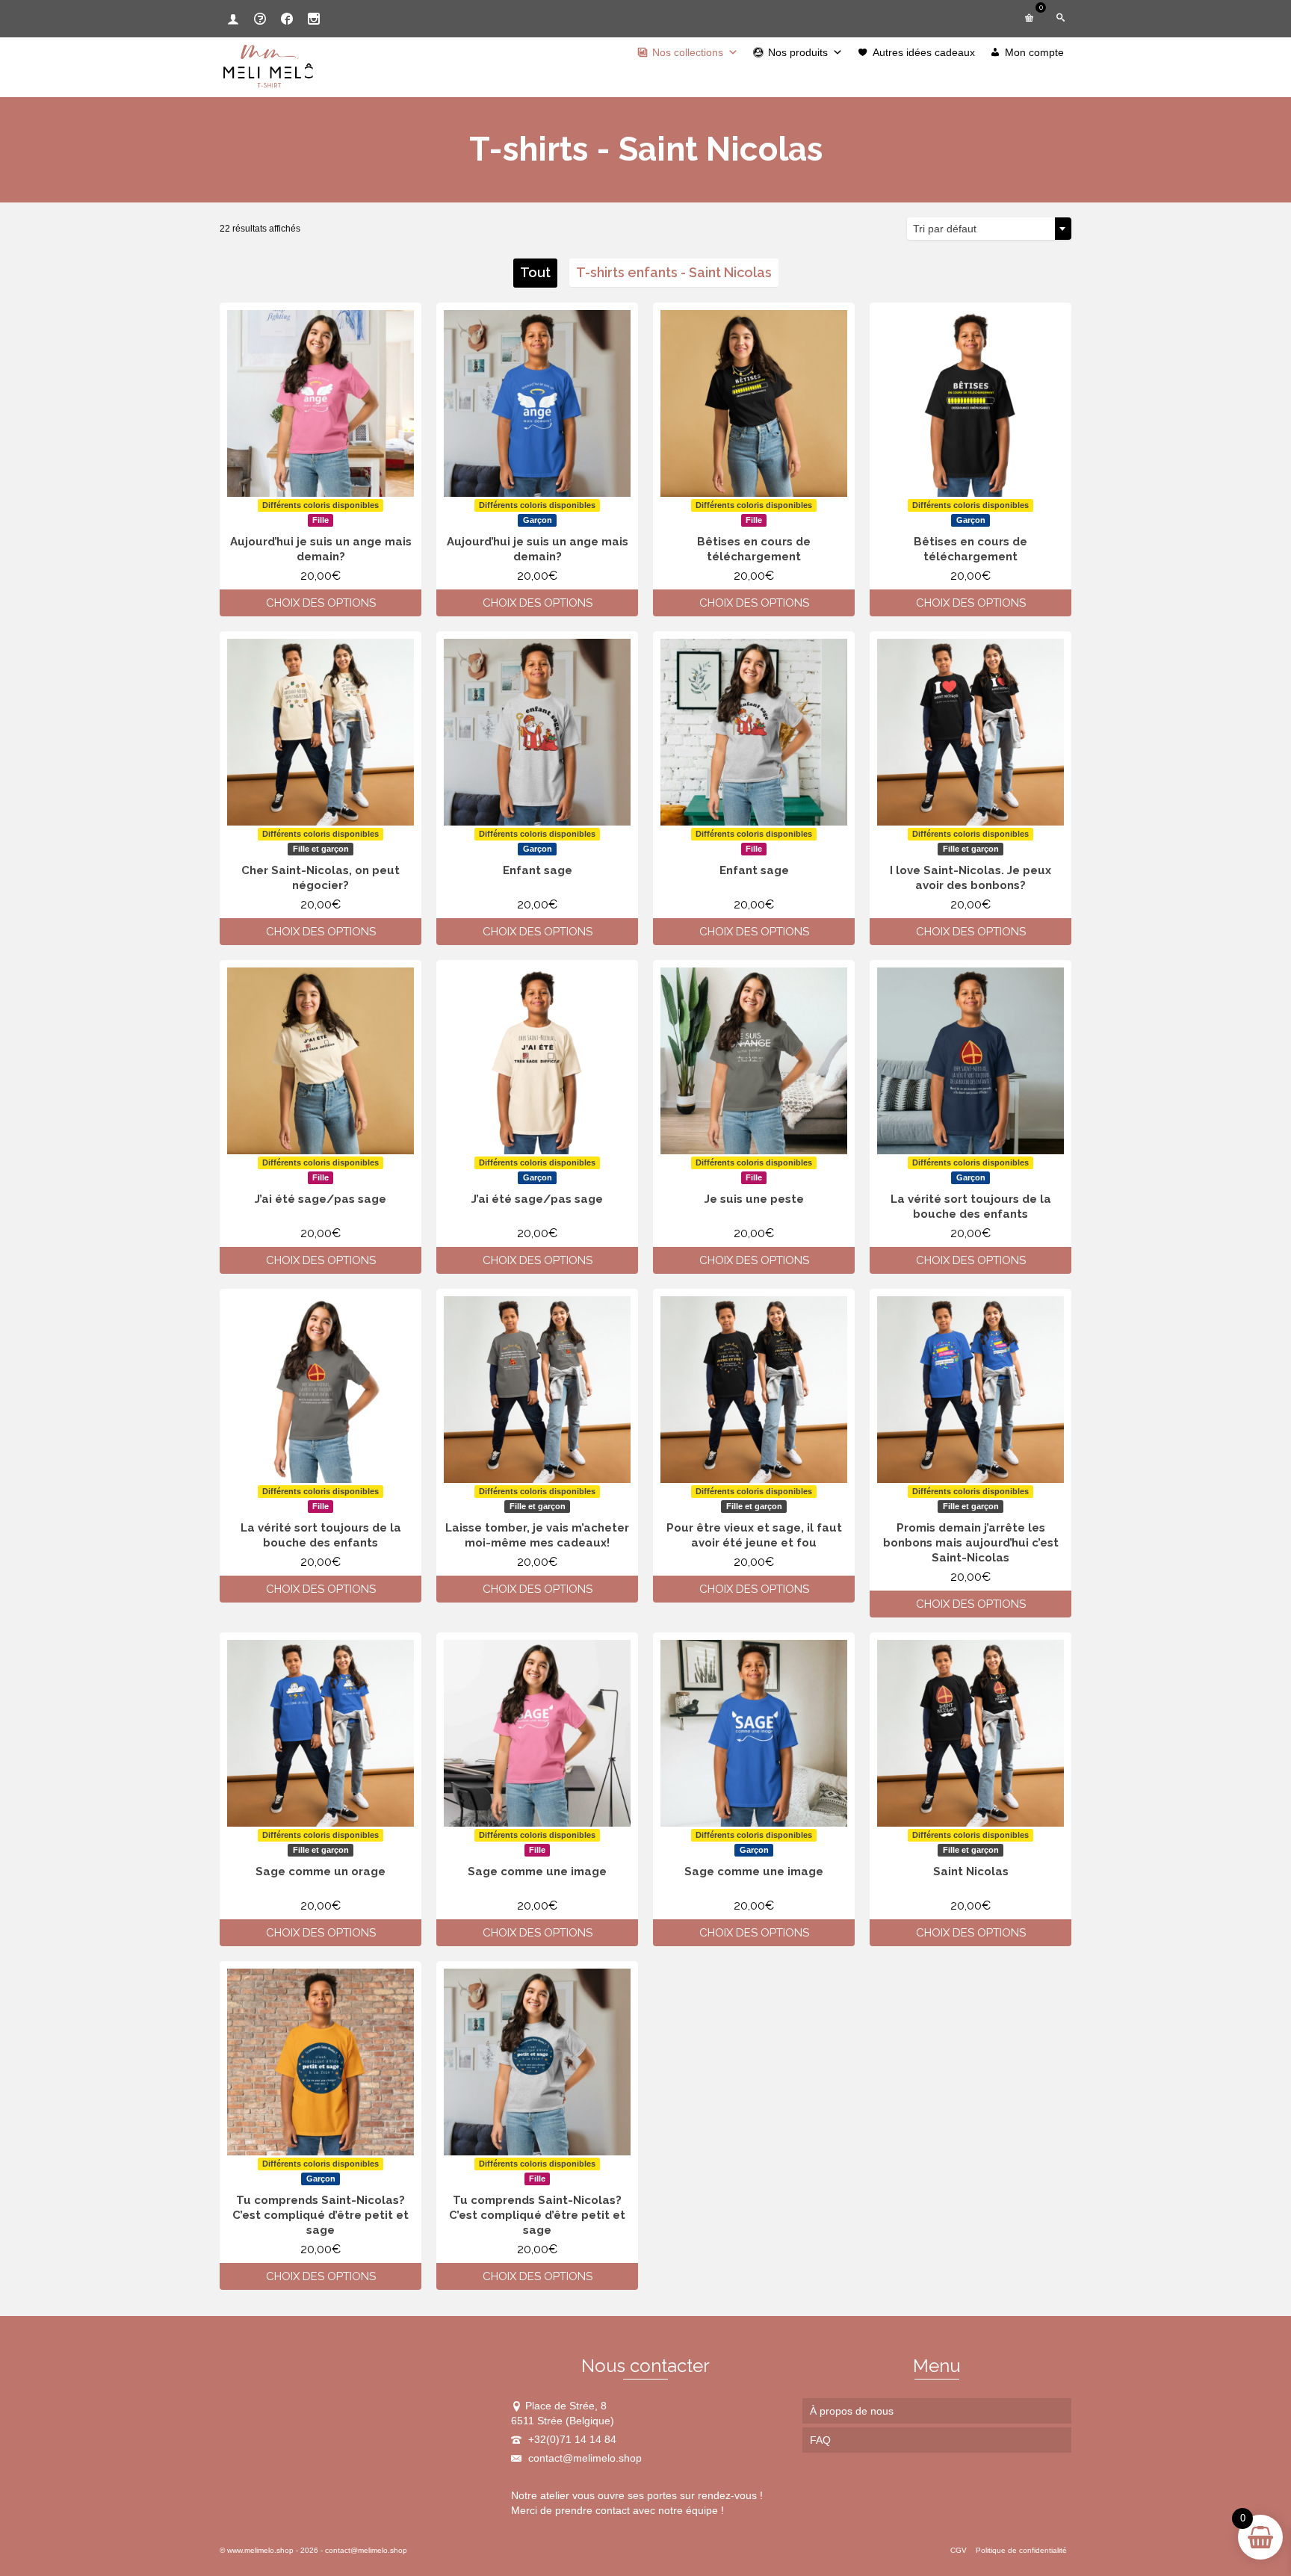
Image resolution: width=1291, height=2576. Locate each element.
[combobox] (989, 229)
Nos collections (688, 52)
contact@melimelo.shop (583, 2458)
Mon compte (1034, 52)
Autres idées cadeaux (924, 52)
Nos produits (798, 52)
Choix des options (321, 603)
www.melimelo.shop (260, 2550)
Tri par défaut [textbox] (945, 229)
